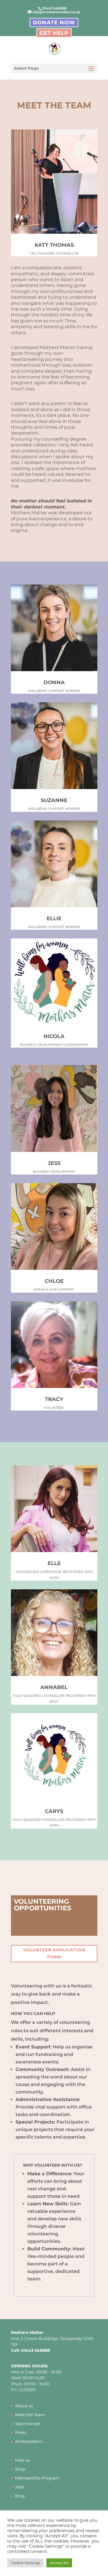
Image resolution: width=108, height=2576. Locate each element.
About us (24, 2406)
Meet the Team (30, 2415)
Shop (20, 2469)
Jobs (20, 2487)
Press (20, 2432)
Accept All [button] (59, 2563)
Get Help (54, 33)
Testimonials (28, 2424)
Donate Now (54, 23)
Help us (22, 2460)
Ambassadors (29, 2441)
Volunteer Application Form (54, 1953)
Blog (20, 2496)
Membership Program (37, 2478)
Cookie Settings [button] (25, 2563)
